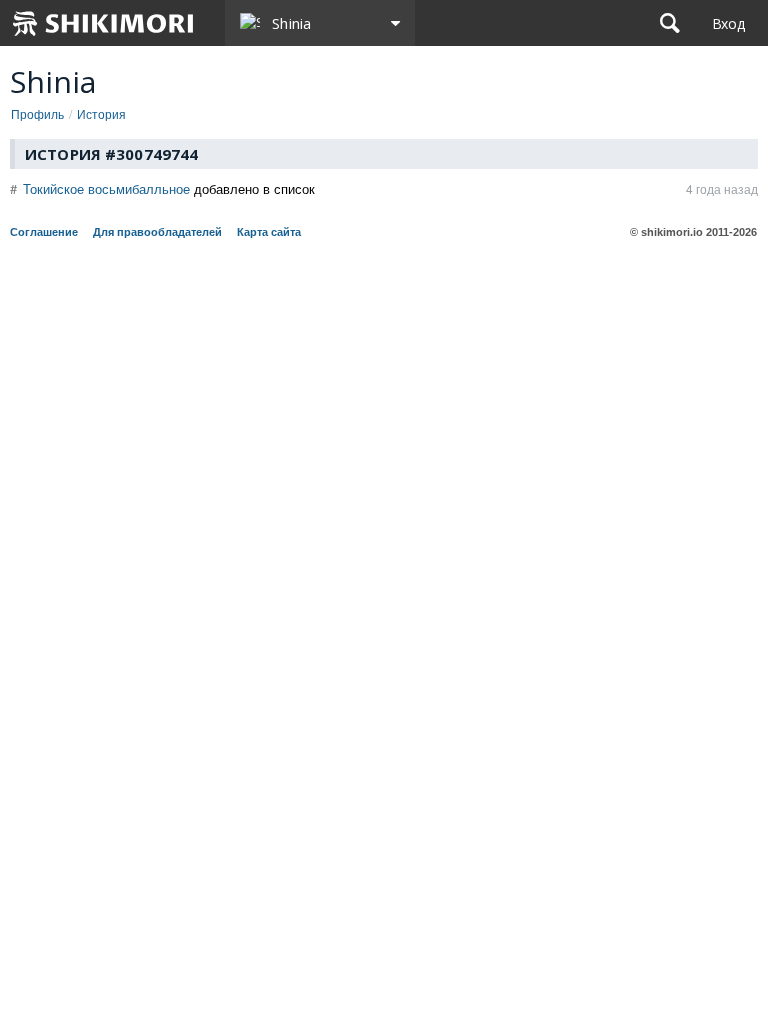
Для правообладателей (157, 232)
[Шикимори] (104, 23)
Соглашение (44, 232)
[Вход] (728, 23)
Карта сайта (269, 232)
